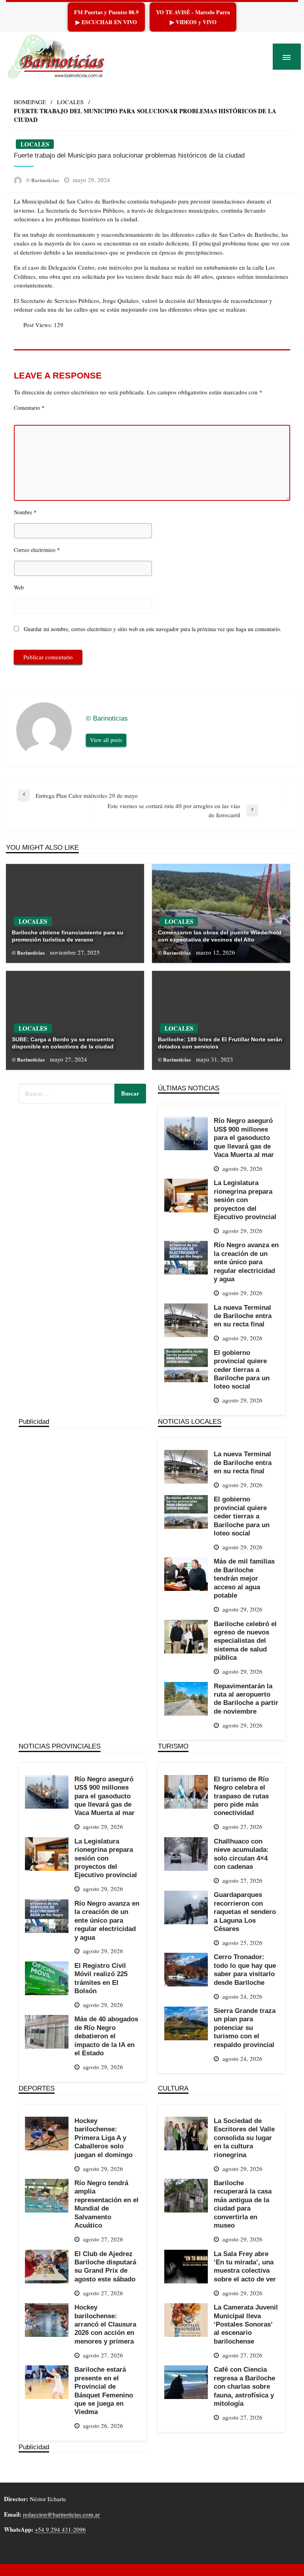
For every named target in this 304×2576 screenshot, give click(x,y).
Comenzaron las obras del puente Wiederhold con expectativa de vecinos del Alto (220, 936)
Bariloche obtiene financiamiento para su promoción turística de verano (68, 936)
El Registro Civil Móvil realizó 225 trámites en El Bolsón (101, 1978)
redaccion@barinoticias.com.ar (61, 2514)
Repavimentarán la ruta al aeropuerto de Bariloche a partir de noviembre (246, 1699)
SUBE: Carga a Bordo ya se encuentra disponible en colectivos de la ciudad (63, 1043)
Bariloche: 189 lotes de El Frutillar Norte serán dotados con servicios (220, 1043)
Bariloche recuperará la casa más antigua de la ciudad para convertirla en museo (243, 2204)
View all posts (106, 740)
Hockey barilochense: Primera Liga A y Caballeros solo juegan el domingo (104, 2138)
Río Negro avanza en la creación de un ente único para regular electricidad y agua (246, 1262)
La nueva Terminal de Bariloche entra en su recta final (243, 1316)
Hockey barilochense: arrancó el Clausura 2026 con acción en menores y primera (105, 2324)
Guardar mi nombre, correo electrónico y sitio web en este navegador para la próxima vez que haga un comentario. (153, 629)
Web (19, 587)
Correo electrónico (37, 550)
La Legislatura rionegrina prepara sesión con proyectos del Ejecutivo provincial (245, 1200)
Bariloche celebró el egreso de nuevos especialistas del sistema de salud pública (245, 1641)
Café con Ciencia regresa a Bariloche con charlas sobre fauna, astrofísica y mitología (244, 2386)
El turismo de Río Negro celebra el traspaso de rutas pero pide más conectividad (241, 1796)
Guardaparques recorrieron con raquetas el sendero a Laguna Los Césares (245, 1912)
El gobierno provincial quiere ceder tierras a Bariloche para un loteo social (242, 1370)
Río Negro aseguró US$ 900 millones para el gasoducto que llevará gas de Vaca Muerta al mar (244, 1138)
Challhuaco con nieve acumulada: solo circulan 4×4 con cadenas (241, 1854)
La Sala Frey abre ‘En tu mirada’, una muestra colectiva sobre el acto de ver (245, 2266)
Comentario (29, 407)
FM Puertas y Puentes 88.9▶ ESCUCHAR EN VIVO (106, 17)
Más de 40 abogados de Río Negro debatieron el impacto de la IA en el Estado (106, 2036)
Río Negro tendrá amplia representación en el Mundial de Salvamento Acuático (106, 2204)
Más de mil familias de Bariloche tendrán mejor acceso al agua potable (244, 1578)
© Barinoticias (43, 180)
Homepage (30, 102)
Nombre (25, 512)
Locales (70, 102)
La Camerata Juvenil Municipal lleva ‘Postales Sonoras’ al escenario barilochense (246, 2324)
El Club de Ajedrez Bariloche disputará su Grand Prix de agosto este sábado (105, 2266)
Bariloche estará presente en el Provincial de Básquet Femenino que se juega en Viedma (104, 2391)
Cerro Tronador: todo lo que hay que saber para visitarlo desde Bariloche (245, 1969)
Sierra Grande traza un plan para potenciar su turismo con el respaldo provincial (245, 2028)
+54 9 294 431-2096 (60, 2529)
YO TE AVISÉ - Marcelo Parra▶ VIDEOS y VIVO (193, 17)
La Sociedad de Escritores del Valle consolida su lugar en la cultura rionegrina (244, 2138)
